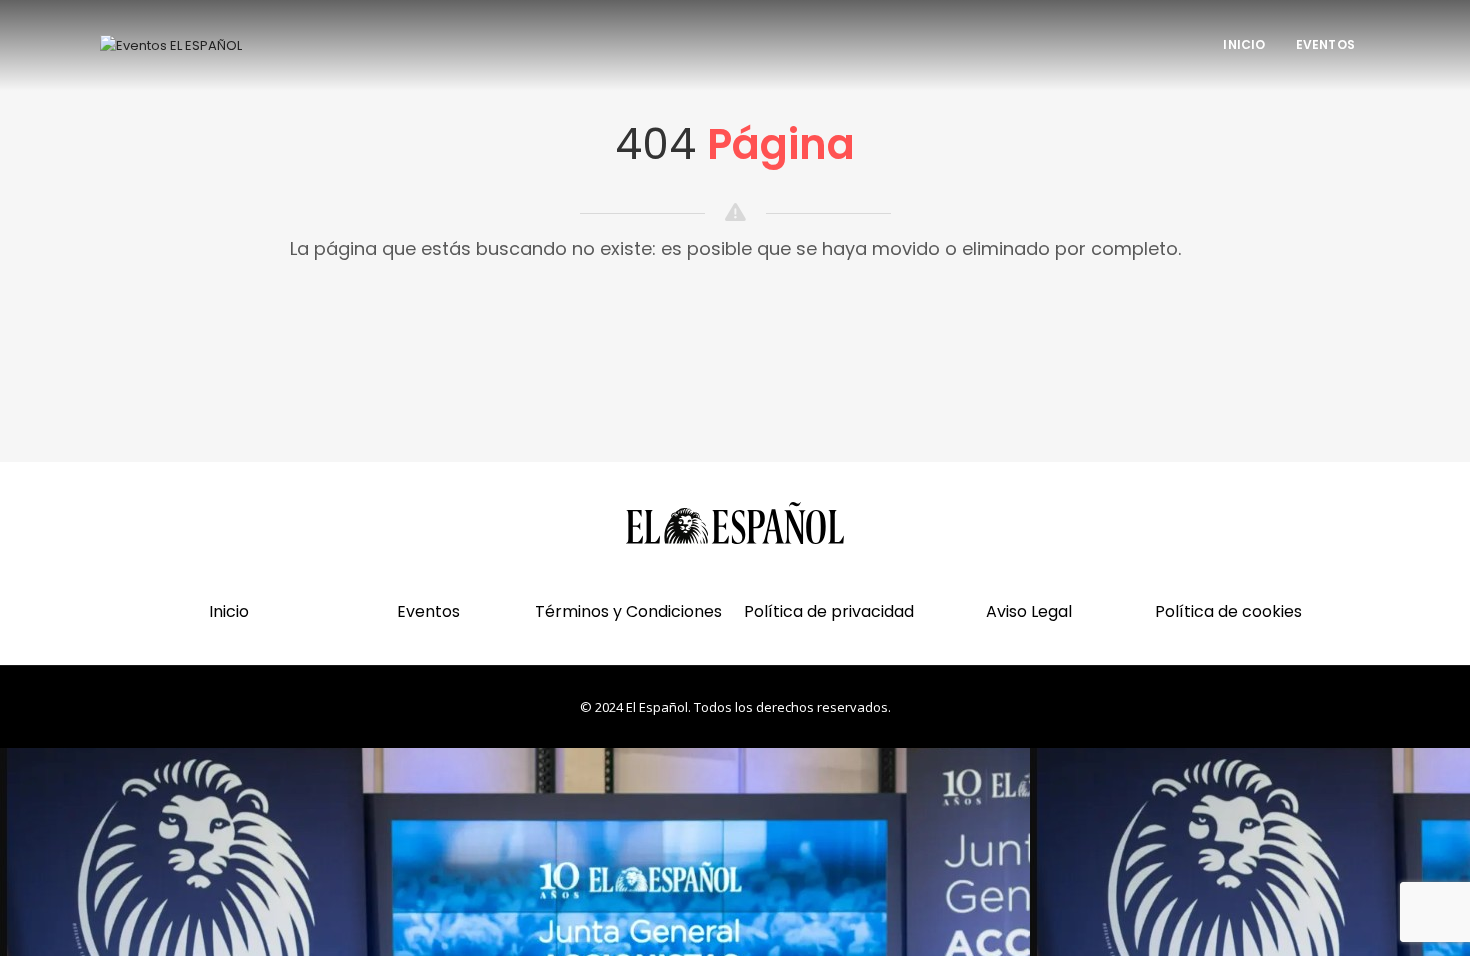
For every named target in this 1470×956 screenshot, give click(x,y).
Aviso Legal (1029, 611)
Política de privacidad (829, 611)
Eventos (1325, 44)
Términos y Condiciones (628, 611)
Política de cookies (1228, 611)
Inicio (1244, 44)
